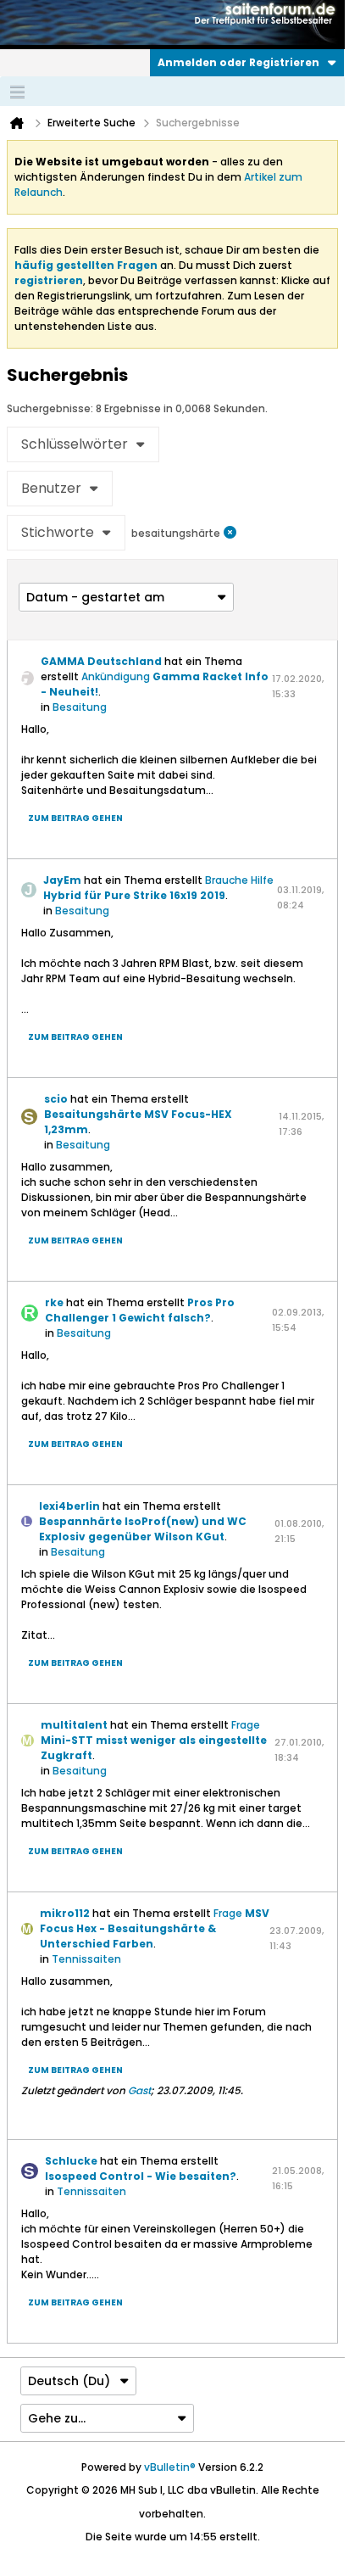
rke (54, 1302)
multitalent (74, 1725)
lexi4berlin (69, 1506)
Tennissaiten (86, 1959)
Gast (139, 2090)
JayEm (62, 880)
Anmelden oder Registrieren (238, 62)
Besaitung (80, 707)
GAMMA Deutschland (101, 661)
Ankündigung (116, 676)
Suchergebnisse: (50, 408)
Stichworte (58, 532)
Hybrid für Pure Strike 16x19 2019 (134, 895)
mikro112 (65, 1913)
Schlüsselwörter (75, 444)
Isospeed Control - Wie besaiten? (141, 2176)
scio (56, 1099)
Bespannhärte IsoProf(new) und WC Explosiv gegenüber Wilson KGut (143, 1529)
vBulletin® (170, 2467)
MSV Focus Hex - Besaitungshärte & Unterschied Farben (155, 1928)
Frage (246, 1725)
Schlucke (71, 2161)
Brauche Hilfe (239, 880)
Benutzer (51, 488)
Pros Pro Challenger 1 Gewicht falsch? (140, 1310)
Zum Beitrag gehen (75, 818)
